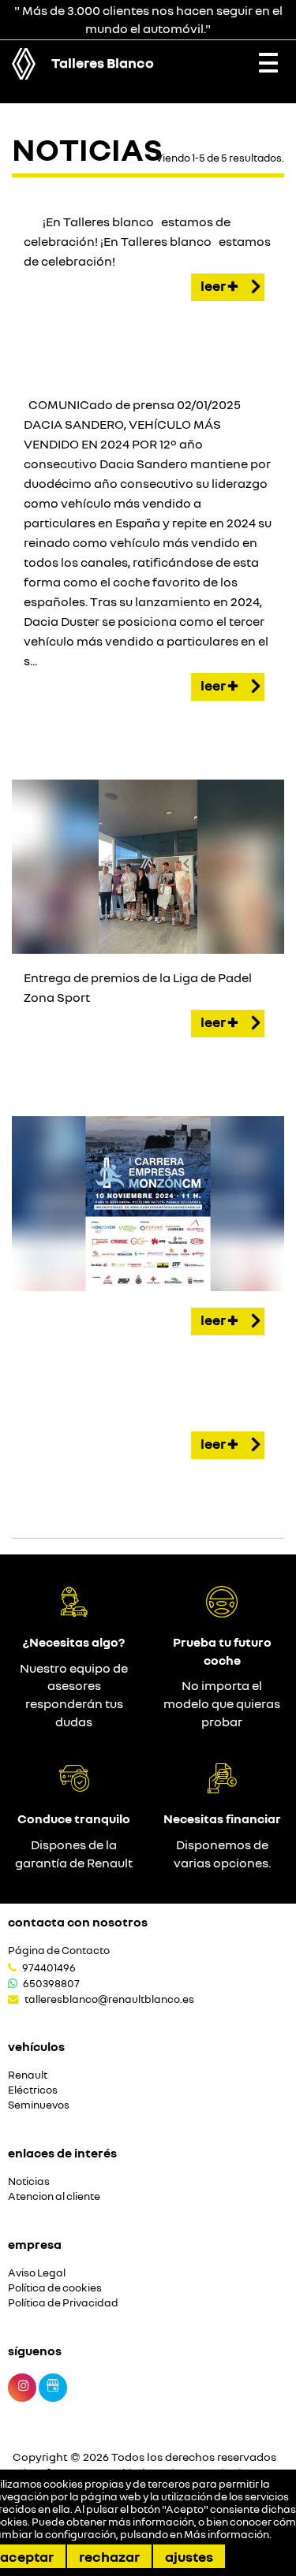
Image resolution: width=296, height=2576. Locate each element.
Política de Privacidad (63, 2303)
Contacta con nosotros (78, 1922)
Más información (227, 2534)
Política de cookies (55, 2288)
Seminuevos (39, 2105)
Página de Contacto (59, 1951)
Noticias (29, 2181)
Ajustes (189, 2556)
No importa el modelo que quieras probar (222, 1703)
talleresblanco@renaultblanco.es (109, 1999)
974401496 (49, 1967)
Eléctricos (33, 2090)
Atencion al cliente (54, 2196)
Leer (214, 285)
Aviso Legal (37, 2273)
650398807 (51, 1983)
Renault (28, 2075)
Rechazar (109, 2556)
